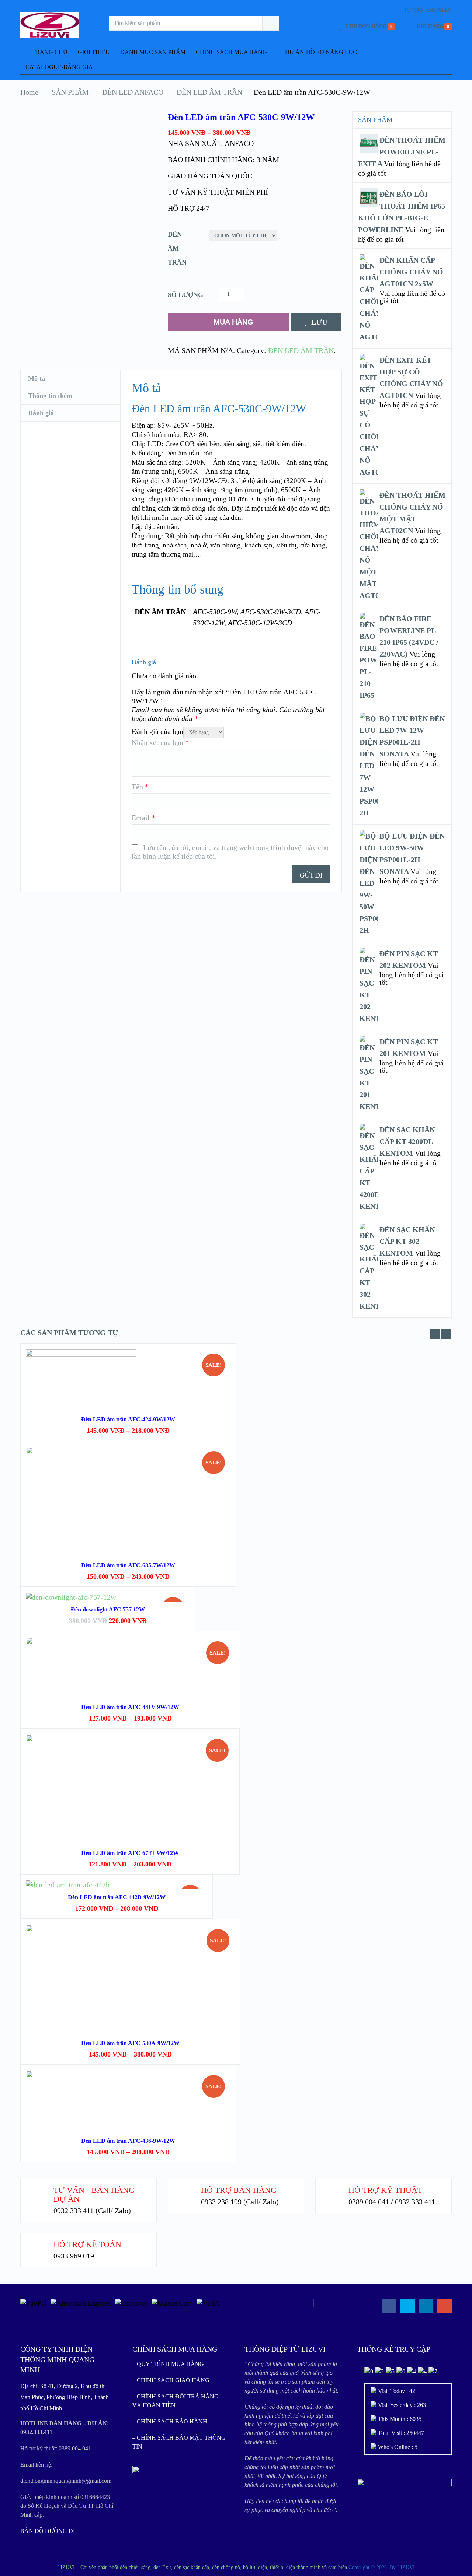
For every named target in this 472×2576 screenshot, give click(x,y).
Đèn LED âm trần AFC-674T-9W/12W (130, 1853)
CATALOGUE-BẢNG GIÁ (59, 67)
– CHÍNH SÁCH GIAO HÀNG (171, 2380)
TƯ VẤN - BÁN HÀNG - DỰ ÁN (96, 2194)
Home (29, 92)
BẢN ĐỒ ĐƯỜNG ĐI (48, 2531)
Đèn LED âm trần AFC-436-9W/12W (128, 2141)
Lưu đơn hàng (366, 26)
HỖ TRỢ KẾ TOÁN (87, 2244)
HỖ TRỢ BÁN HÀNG (239, 2190)
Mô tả (37, 378)
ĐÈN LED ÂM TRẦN (209, 92)
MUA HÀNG (233, 322)
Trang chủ (49, 52)
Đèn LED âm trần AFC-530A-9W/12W (130, 2043)
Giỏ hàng (430, 26)
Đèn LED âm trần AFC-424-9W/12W (128, 1419)
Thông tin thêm (50, 396)
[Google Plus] (444, 2306)
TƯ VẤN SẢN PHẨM (428, 10)
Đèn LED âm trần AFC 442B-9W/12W (117, 1897)
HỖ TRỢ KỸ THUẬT (385, 2190)
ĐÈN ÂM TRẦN (177, 248)
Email (143, 818)
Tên (140, 787)
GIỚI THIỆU (94, 52)
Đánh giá (41, 413)
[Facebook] (389, 2306)
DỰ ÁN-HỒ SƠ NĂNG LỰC (321, 52)
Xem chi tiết (128, 1513)
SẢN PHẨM (70, 92)
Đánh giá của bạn (157, 731)
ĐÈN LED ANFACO (133, 92)
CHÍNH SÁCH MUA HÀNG (231, 52)
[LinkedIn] (426, 2306)
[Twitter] (407, 2306)
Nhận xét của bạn (160, 742)
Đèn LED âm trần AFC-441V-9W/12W (130, 1707)
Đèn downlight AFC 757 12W (108, 1609)
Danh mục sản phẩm (153, 52)
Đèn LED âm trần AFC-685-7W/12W (128, 1565)
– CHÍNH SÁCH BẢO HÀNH (170, 2421)
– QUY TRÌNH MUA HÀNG (168, 2364)
